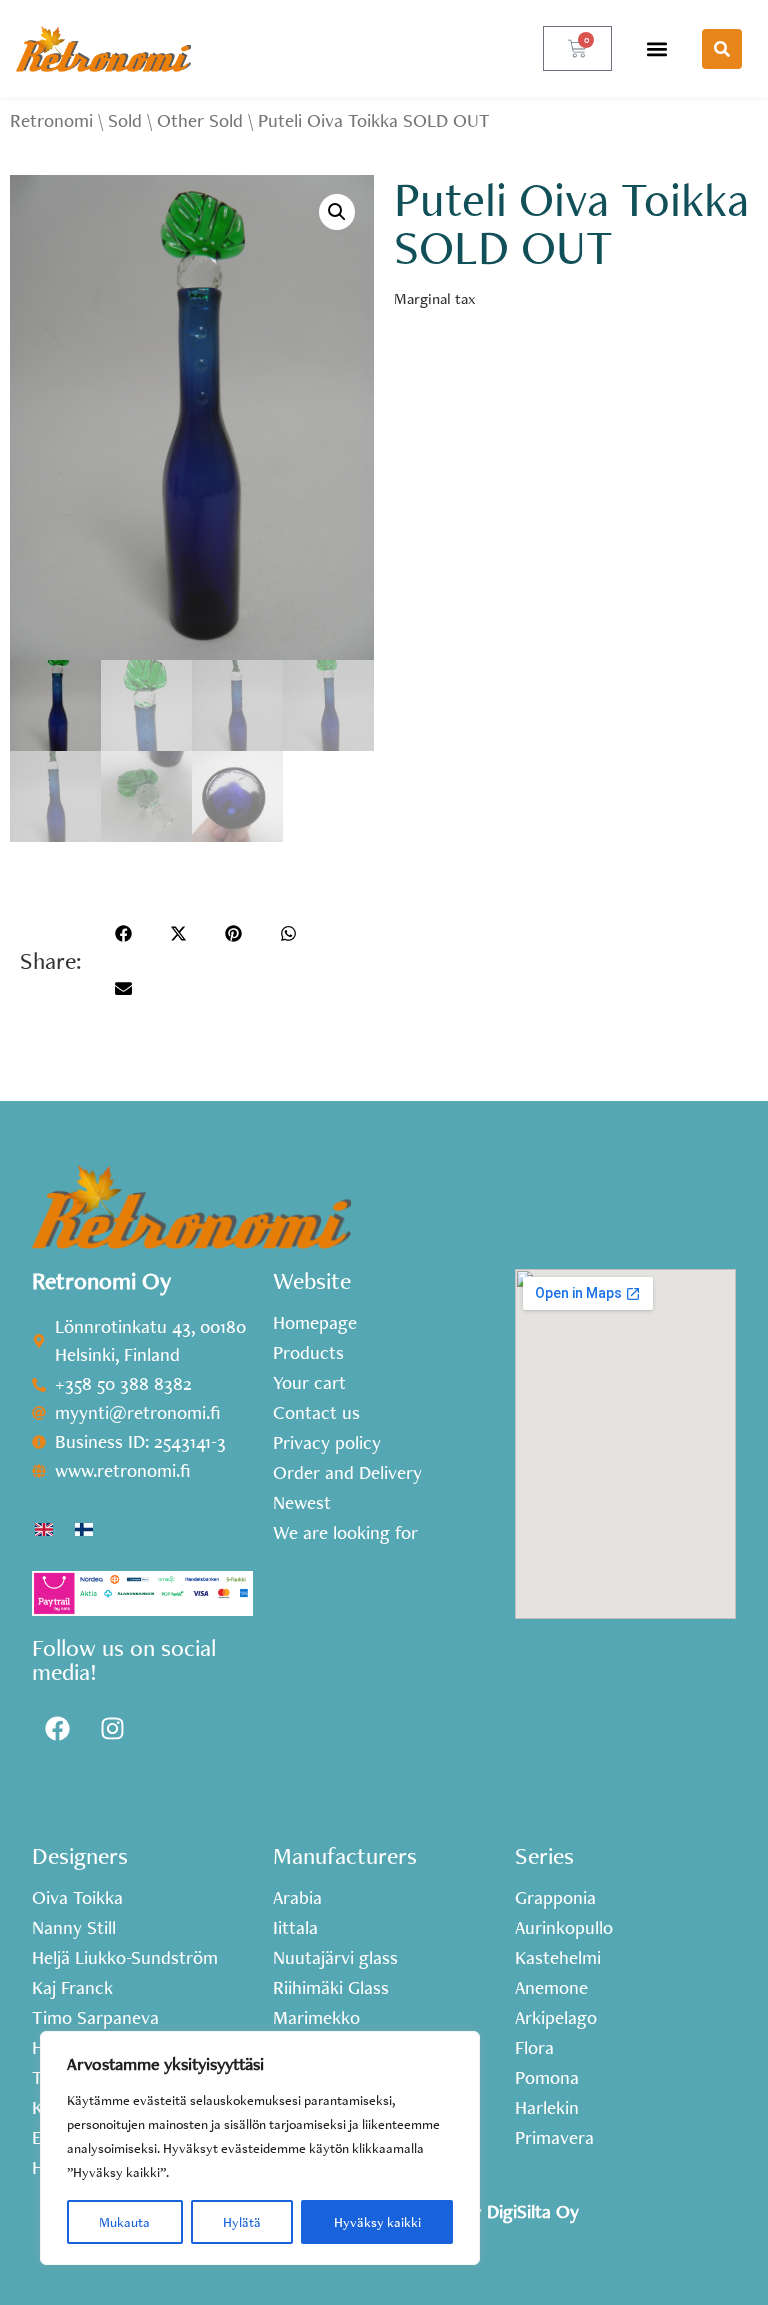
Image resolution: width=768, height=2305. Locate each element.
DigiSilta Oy (533, 2211)
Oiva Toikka (77, 1898)
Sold (125, 120)
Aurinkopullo (564, 1928)
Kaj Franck (72, 1988)
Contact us (316, 1413)
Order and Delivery (347, 1473)
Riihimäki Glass (331, 1988)
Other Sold (200, 120)
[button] (657, 48)
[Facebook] (57, 1729)
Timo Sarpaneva (95, 2018)
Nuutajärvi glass (335, 1958)
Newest (302, 1503)
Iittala (295, 1928)
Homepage (315, 1323)
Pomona (547, 2078)
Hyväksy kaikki (377, 2222)
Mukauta (124, 2222)
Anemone (551, 1988)
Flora (534, 2048)
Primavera (554, 2138)
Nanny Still (74, 1928)
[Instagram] (112, 1729)
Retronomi (51, 120)
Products (308, 1353)
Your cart (309, 1383)
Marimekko (316, 2018)
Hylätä (242, 2222)
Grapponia (555, 1898)
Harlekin (547, 2108)
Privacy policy (327, 1443)
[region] (260, 2148)
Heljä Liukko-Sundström (125, 1958)
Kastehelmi (558, 1958)
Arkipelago (556, 2018)
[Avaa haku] (722, 49)
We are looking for (345, 1533)
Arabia (297, 1898)
